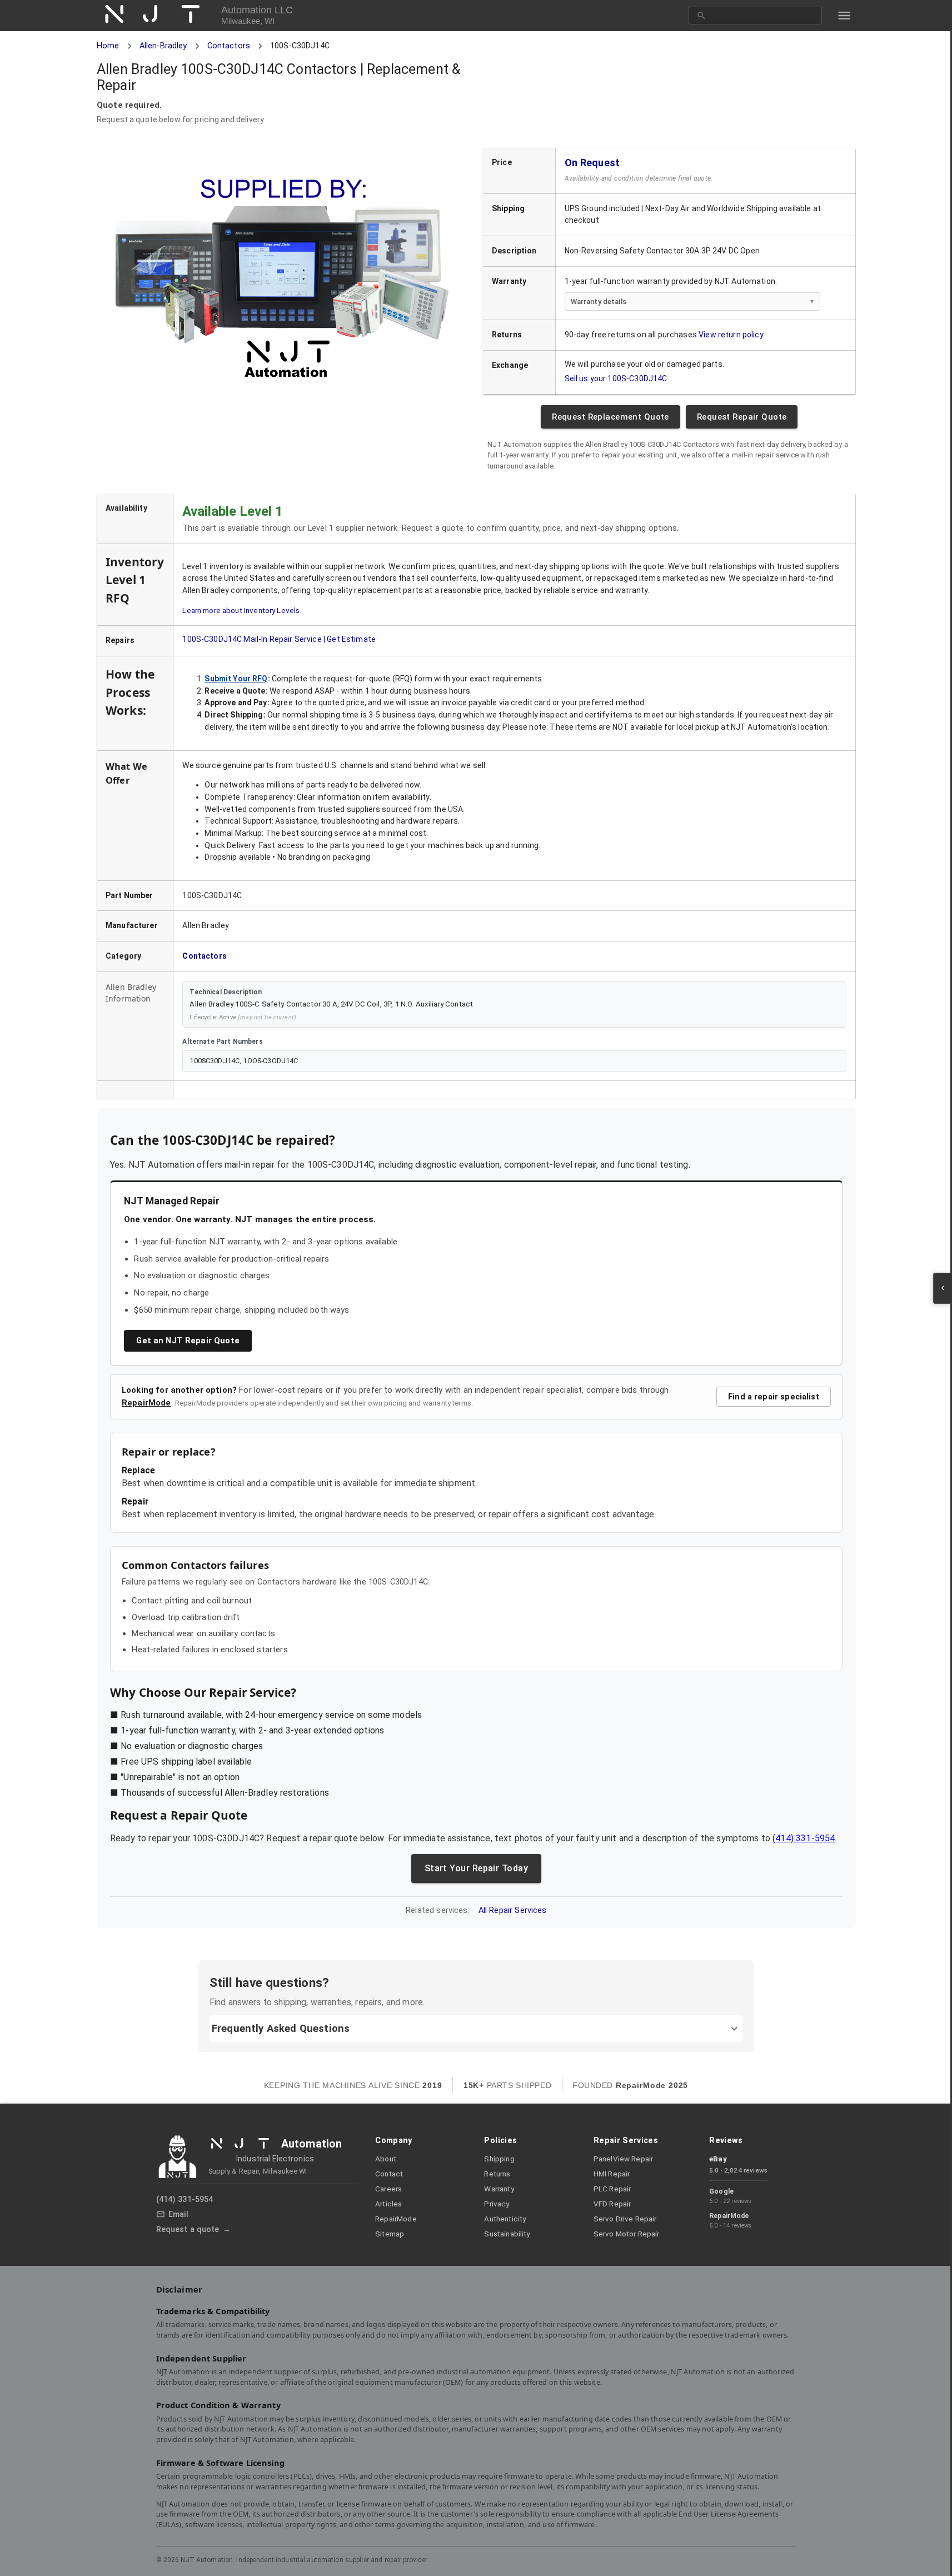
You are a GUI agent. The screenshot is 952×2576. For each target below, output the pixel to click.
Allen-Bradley (163, 46)
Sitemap (390, 2234)
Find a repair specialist (774, 1397)
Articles (388, 2204)
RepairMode (146, 1403)
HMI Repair (612, 2174)
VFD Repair (612, 2204)
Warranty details (598, 302)
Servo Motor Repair (627, 2234)
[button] (476, 2029)
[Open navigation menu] (844, 16)
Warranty (499, 2189)
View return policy (731, 335)
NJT (159, 15)
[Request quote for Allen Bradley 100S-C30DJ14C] (283, 282)
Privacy (497, 2204)
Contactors (228, 46)
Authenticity (505, 2219)
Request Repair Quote (742, 417)
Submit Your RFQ (236, 678)
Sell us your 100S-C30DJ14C (615, 378)
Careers (388, 2189)
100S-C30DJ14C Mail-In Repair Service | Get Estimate (279, 639)
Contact (389, 2174)
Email (179, 2214)
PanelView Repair (623, 2159)
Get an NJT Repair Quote (188, 1341)
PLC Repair (612, 2189)
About (386, 2159)
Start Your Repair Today (476, 1869)
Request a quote (188, 2229)
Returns (497, 2174)
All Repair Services (512, 1911)
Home (108, 46)
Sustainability (507, 2234)
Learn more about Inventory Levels (241, 610)
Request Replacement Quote (610, 417)
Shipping (499, 2159)
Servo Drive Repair (625, 2219)
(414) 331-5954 (804, 1839)
